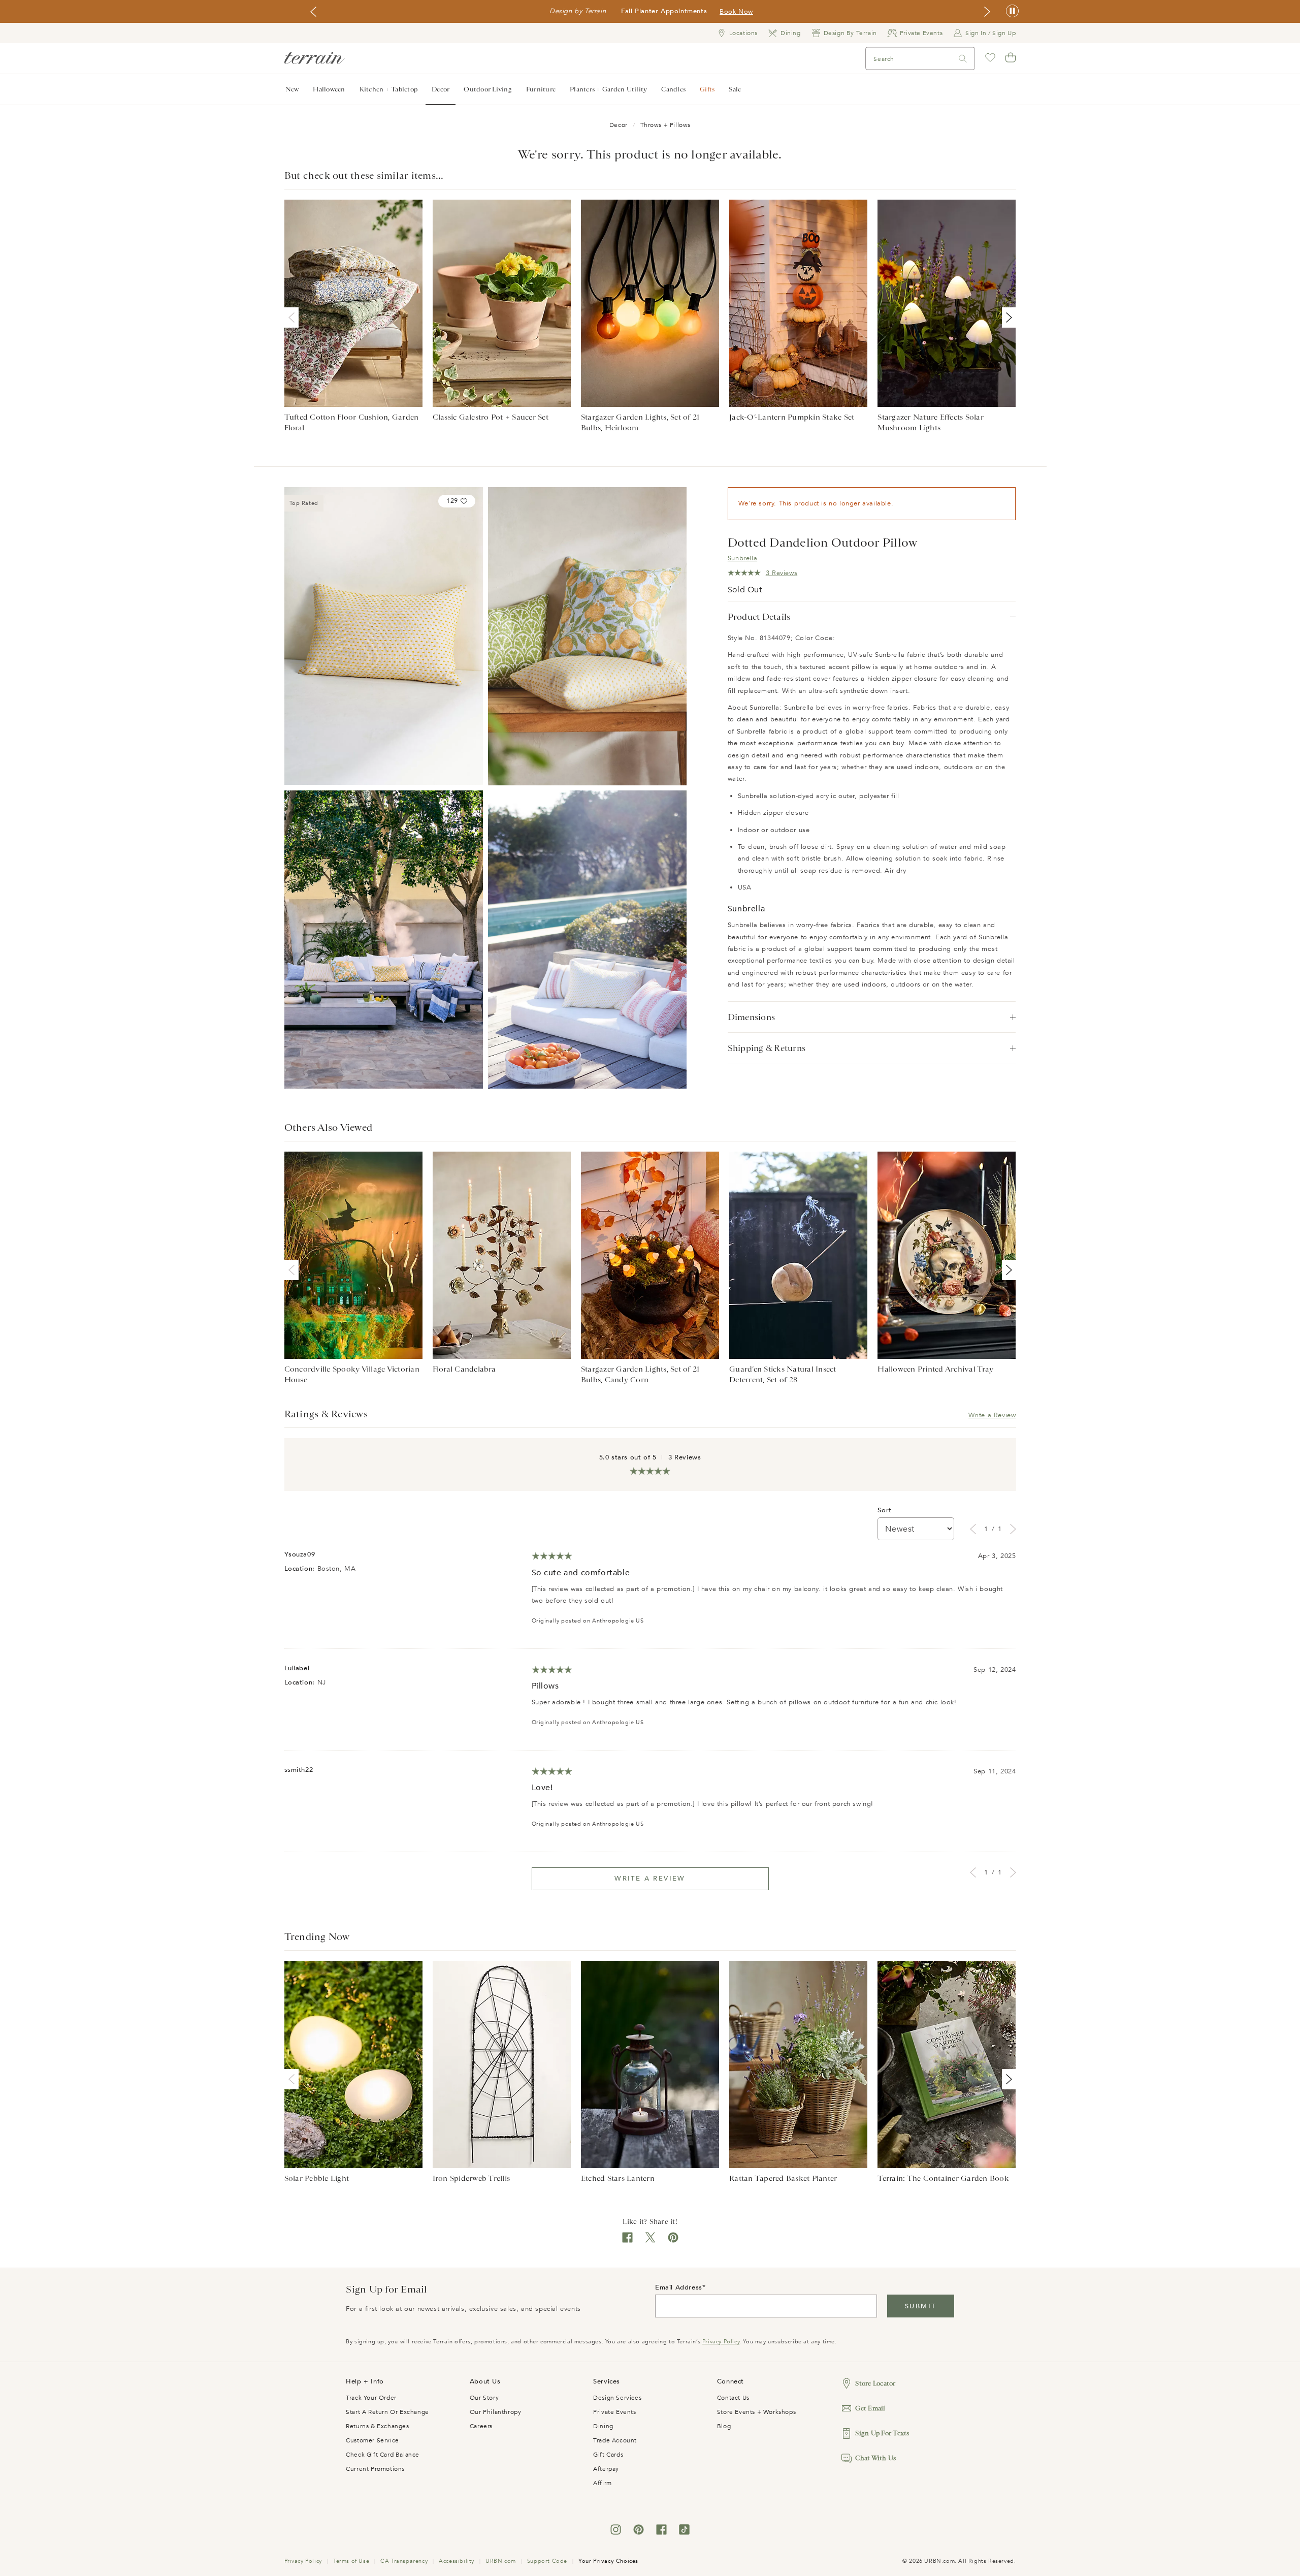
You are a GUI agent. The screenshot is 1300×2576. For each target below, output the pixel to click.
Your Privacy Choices (608, 2561)
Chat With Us (875, 2458)
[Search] (963, 59)
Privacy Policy (721, 2342)
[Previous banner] (313, 12)
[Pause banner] (1012, 11)
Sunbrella (742, 558)
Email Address (679, 2287)
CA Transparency (404, 2561)
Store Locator (875, 2383)
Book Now (736, 12)
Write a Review (992, 1415)
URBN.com (501, 2561)
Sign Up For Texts (882, 2433)
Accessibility (457, 2561)
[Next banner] (987, 12)
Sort (884, 1510)
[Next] (1007, 317)
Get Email (870, 2408)
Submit (920, 2306)
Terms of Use (351, 2561)
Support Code (547, 2561)
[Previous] (294, 317)
